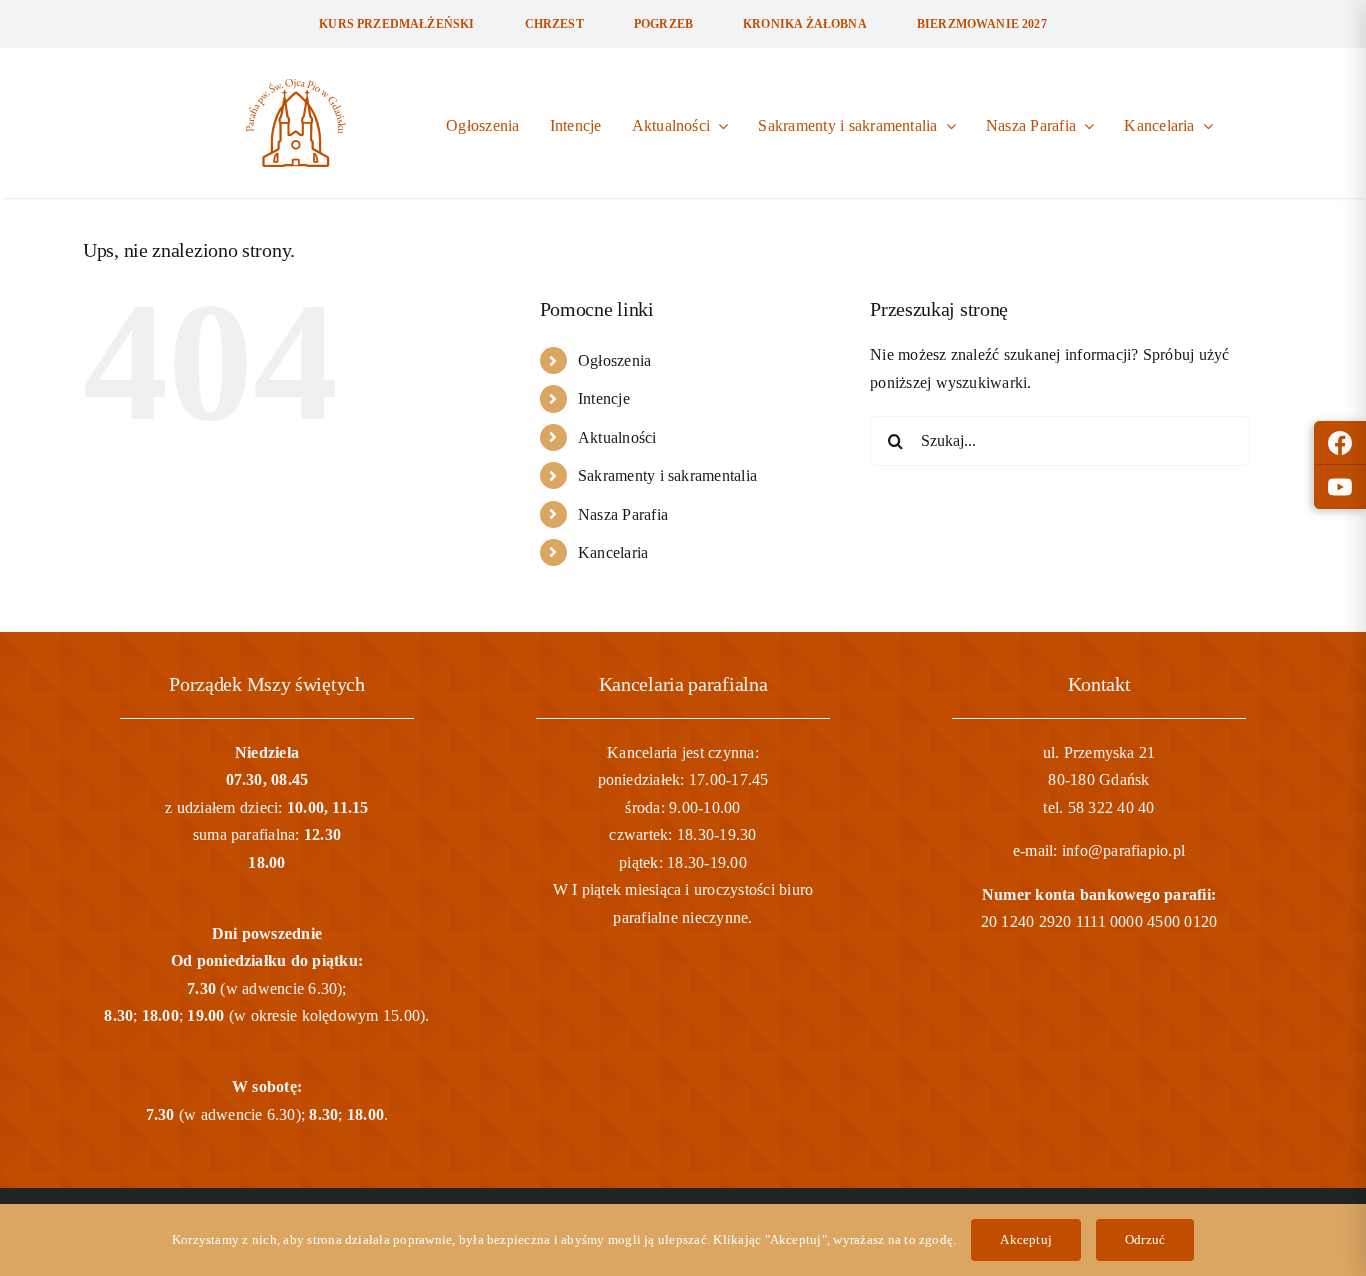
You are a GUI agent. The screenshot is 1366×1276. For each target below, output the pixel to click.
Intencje (604, 398)
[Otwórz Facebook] (1340, 443)
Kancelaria (613, 552)
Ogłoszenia (614, 360)
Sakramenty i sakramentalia (667, 475)
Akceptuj (1026, 1239)
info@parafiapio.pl (1123, 850)
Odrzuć (1145, 1239)
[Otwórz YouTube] (1340, 487)
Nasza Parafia (623, 514)
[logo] (296, 86)
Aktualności (617, 437)
